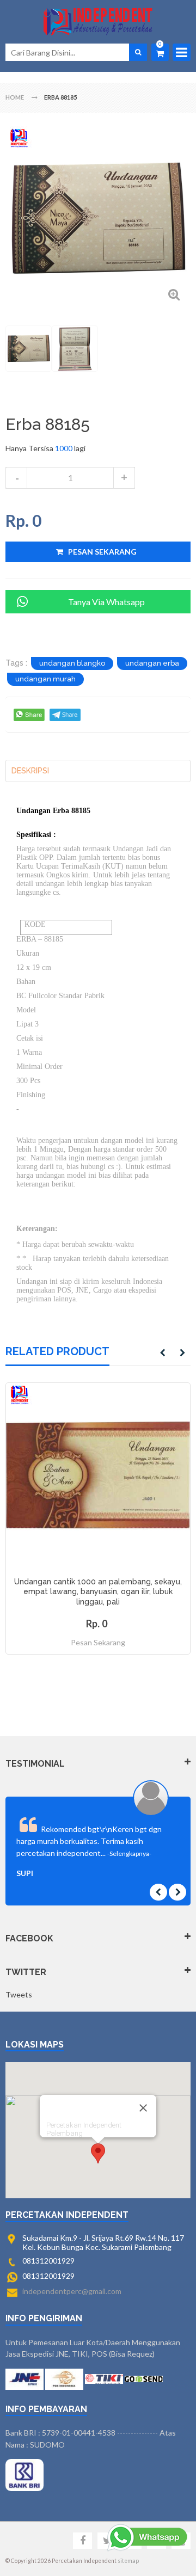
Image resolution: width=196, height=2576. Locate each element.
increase (124, 478)
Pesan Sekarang (98, 1642)
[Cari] (138, 52)
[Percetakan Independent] (98, 22)
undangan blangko (72, 663)
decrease (16, 478)
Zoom (174, 294)
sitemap (128, 2561)
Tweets (19, 1994)
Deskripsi (30, 771)
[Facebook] (82, 2541)
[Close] (143, 2108)
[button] (98, 2153)
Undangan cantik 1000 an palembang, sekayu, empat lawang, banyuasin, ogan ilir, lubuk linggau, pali (98, 1592)
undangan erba (152, 663)
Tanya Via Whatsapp (106, 602)
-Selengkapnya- (129, 1853)
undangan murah (45, 679)
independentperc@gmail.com (72, 2291)
